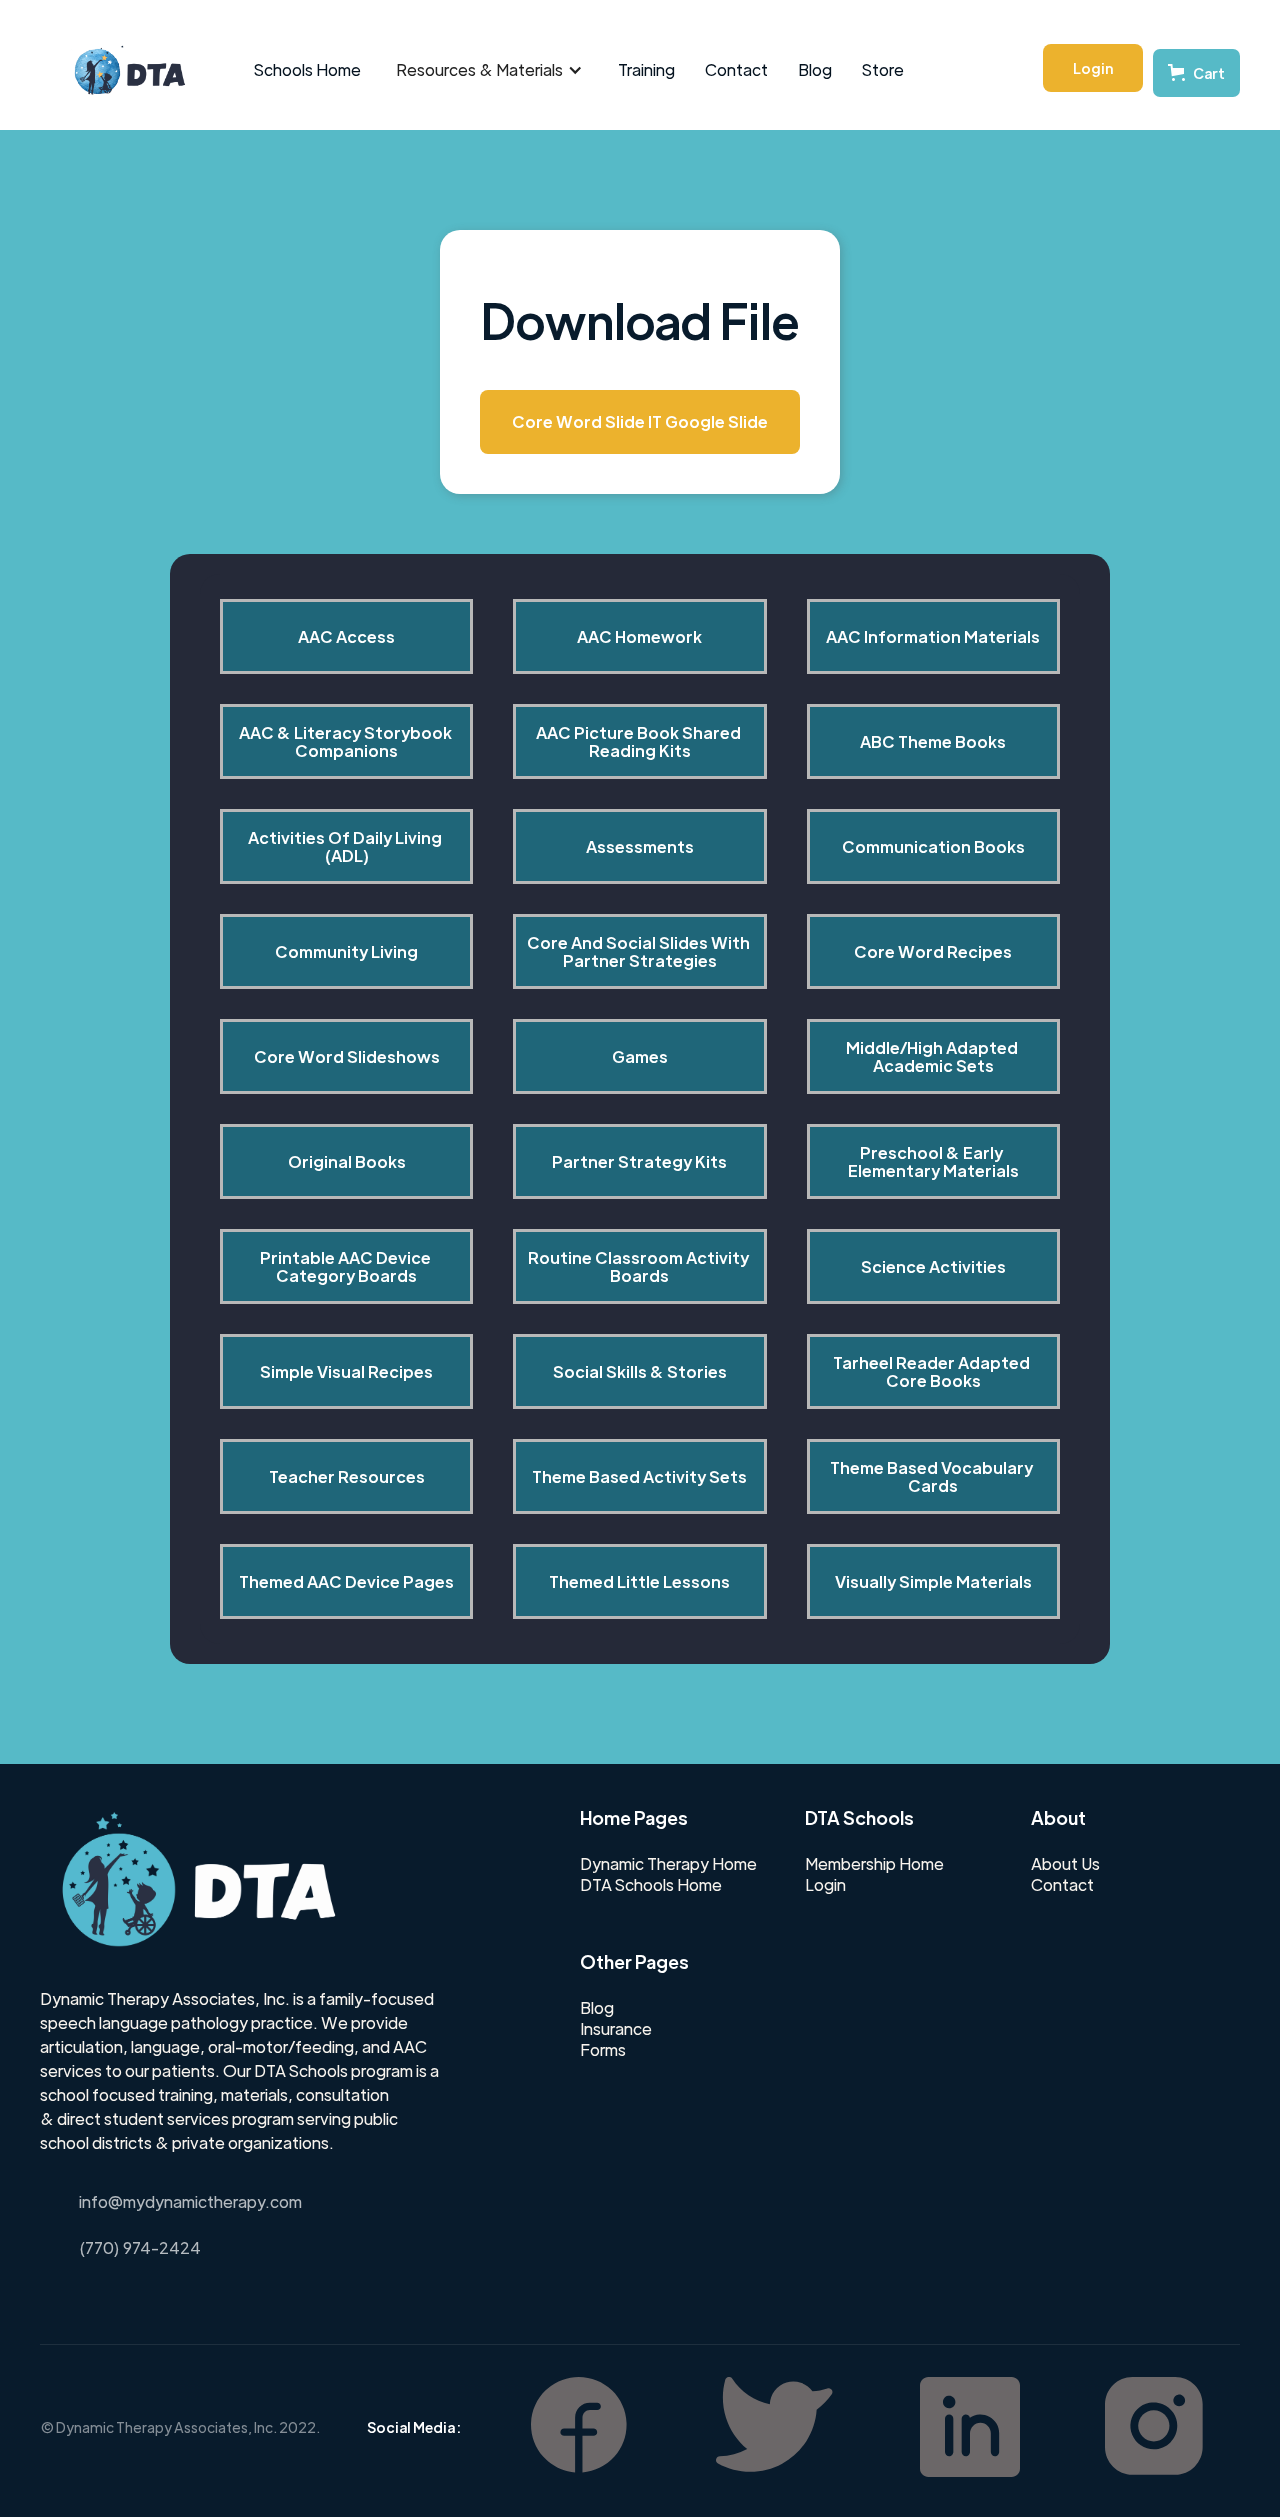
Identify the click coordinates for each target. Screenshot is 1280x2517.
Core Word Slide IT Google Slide (640, 421)
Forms (603, 2050)
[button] (489, 70)
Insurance (616, 2029)
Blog (815, 69)
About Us (1065, 1864)
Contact (736, 69)
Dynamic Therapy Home (668, 1864)
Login (1093, 68)
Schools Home (307, 69)
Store (883, 69)
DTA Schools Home (651, 1885)
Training (646, 69)
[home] (119, 70)
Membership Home (874, 1864)
